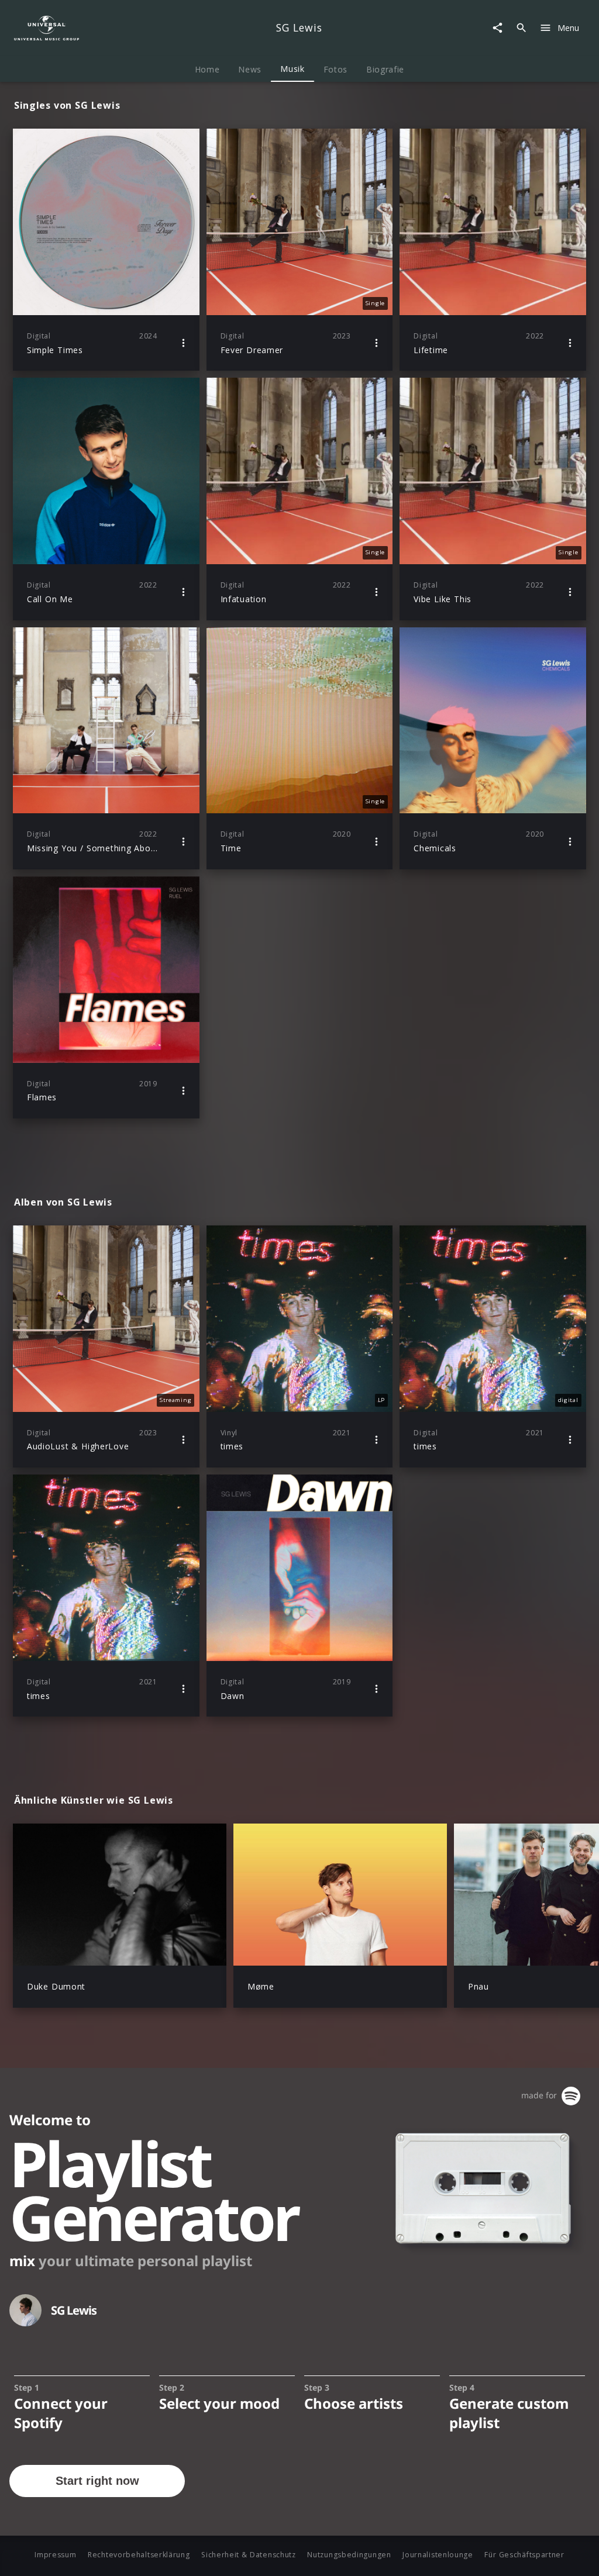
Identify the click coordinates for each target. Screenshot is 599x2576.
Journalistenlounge (438, 2555)
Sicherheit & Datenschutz (249, 2555)
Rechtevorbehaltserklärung (139, 2555)
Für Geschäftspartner (524, 2555)
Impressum (55, 2555)
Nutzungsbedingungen (349, 2555)
